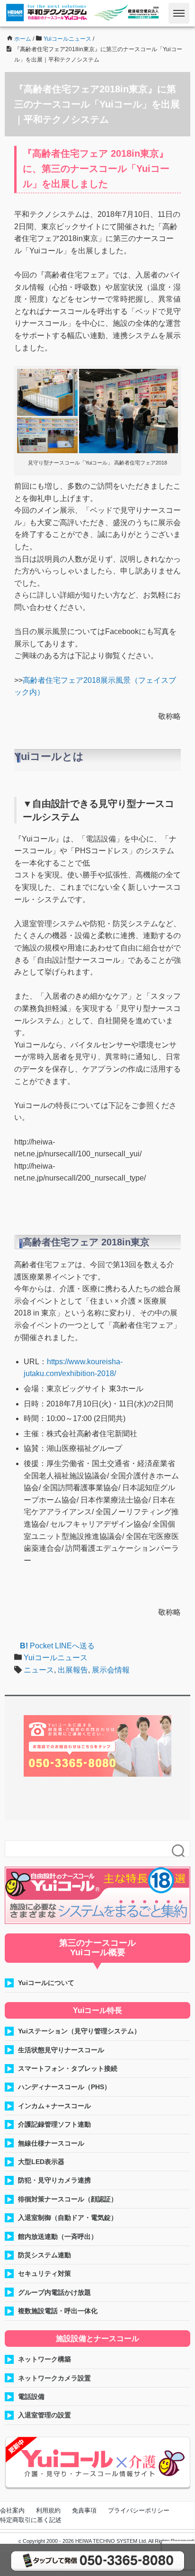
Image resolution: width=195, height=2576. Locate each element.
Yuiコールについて (46, 1983)
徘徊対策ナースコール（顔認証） (68, 2199)
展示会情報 (111, 1670)
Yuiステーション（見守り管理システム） (79, 2031)
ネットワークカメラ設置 (54, 2378)
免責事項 (84, 2510)
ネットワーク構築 (44, 2359)
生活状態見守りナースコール (61, 2050)
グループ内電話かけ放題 (54, 2292)
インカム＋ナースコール (54, 2106)
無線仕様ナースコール (51, 2143)
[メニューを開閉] (179, 13)
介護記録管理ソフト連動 (54, 2124)
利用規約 (48, 2510)
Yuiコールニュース (56, 1658)
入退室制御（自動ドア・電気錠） (68, 2218)
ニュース (39, 1670)
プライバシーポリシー (139, 2510)
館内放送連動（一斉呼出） (58, 2236)
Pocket (41, 1646)
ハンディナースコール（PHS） (64, 2087)
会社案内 (12, 2510)
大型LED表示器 (41, 2162)
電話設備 (31, 2397)
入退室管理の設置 (44, 2415)
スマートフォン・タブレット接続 (68, 2068)
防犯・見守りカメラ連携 (54, 2180)
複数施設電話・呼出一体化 (58, 2311)
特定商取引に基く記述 (31, 2520)
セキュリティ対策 (44, 2273)
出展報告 (73, 1670)
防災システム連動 (44, 2255)
